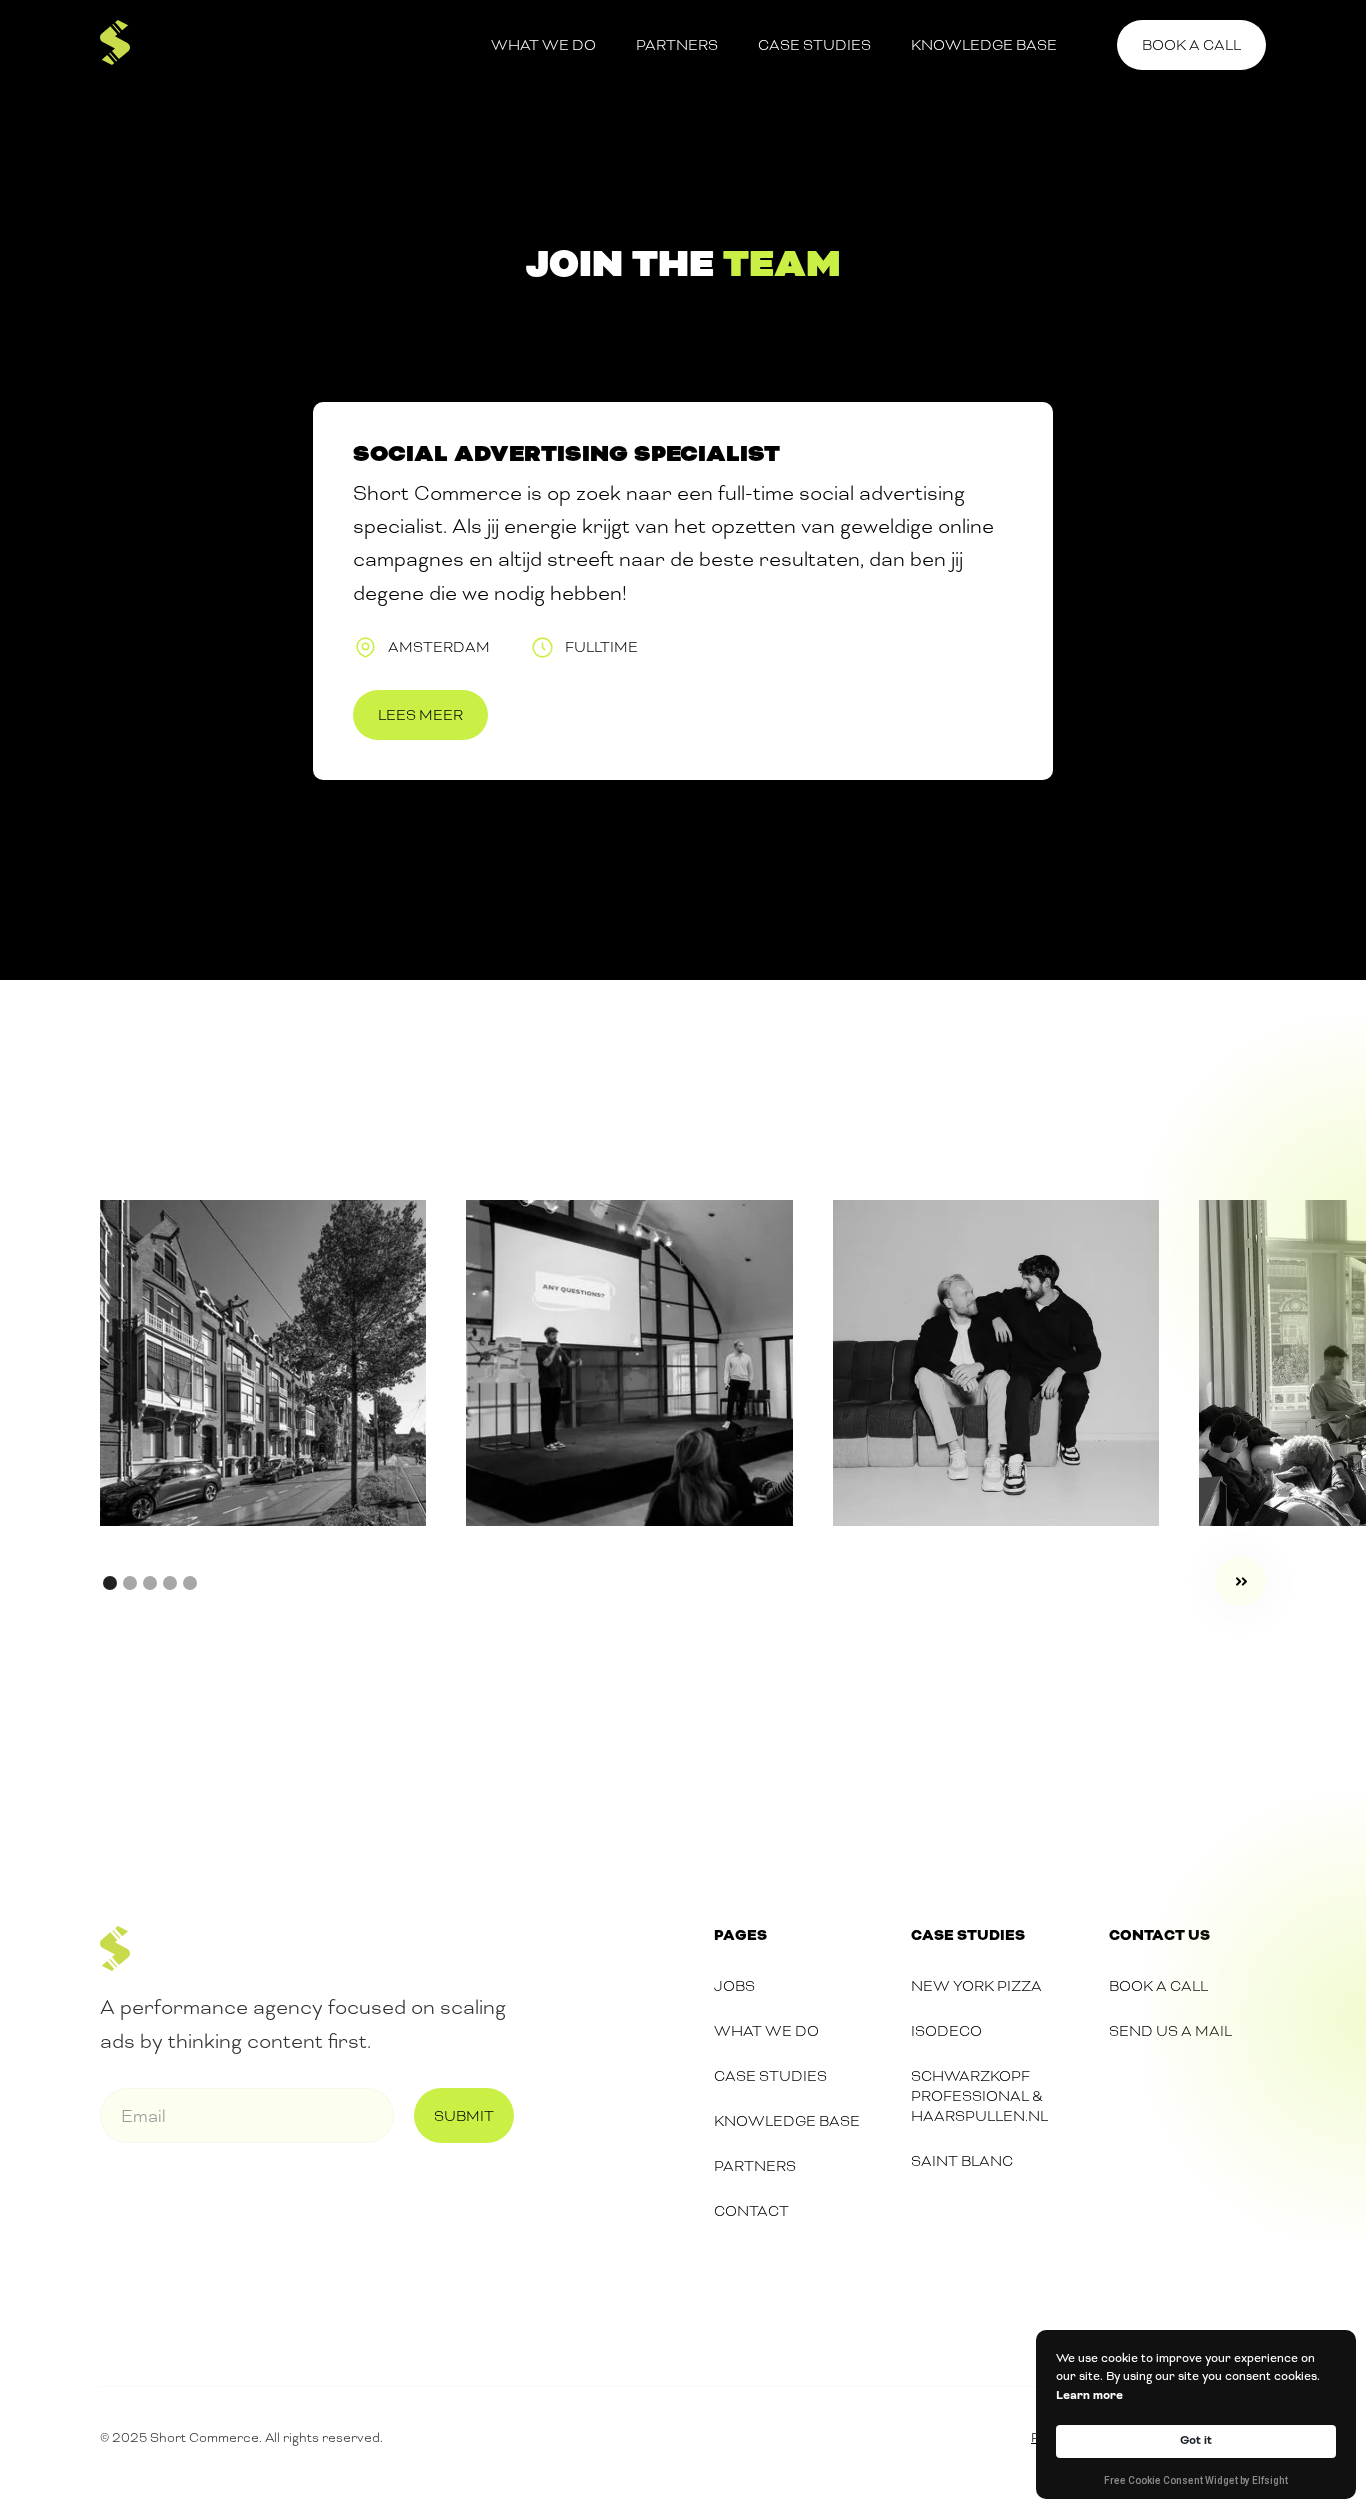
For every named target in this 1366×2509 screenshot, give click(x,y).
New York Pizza (976, 1986)
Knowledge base (984, 45)
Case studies (814, 45)
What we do (543, 45)
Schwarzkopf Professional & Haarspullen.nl (979, 2096)
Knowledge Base (787, 2121)
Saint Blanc (962, 2161)
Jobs (734, 1986)
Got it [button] (1196, 2440)
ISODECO (946, 2031)
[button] (1241, 1581)
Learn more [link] (1089, 2395)
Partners (677, 45)
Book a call (1191, 45)
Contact (751, 2211)
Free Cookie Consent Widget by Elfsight (1196, 2482)
